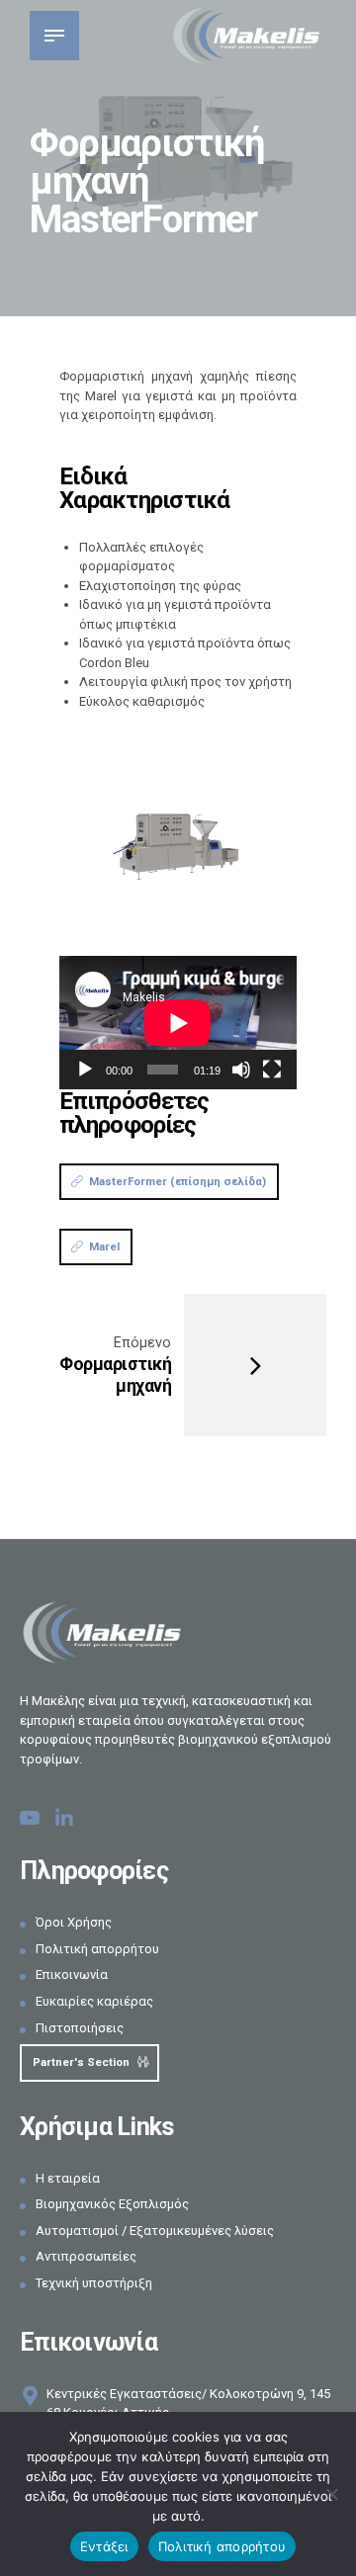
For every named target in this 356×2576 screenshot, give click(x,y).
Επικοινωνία (72, 1975)
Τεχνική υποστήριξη (94, 2283)
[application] (178, 1023)
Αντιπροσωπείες (86, 2256)
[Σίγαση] (241, 1070)
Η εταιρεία (68, 2178)
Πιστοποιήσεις (80, 2028)
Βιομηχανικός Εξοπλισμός (112, 2204)
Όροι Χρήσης (74, 1922)
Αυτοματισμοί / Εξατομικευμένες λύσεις (155, 2231)
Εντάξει (104, 2546)
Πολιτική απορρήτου (97, 1949)
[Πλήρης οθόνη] (272, 1070)
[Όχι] (331, 2494)
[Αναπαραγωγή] (85, 1070)
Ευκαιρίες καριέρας (94, 2001)
